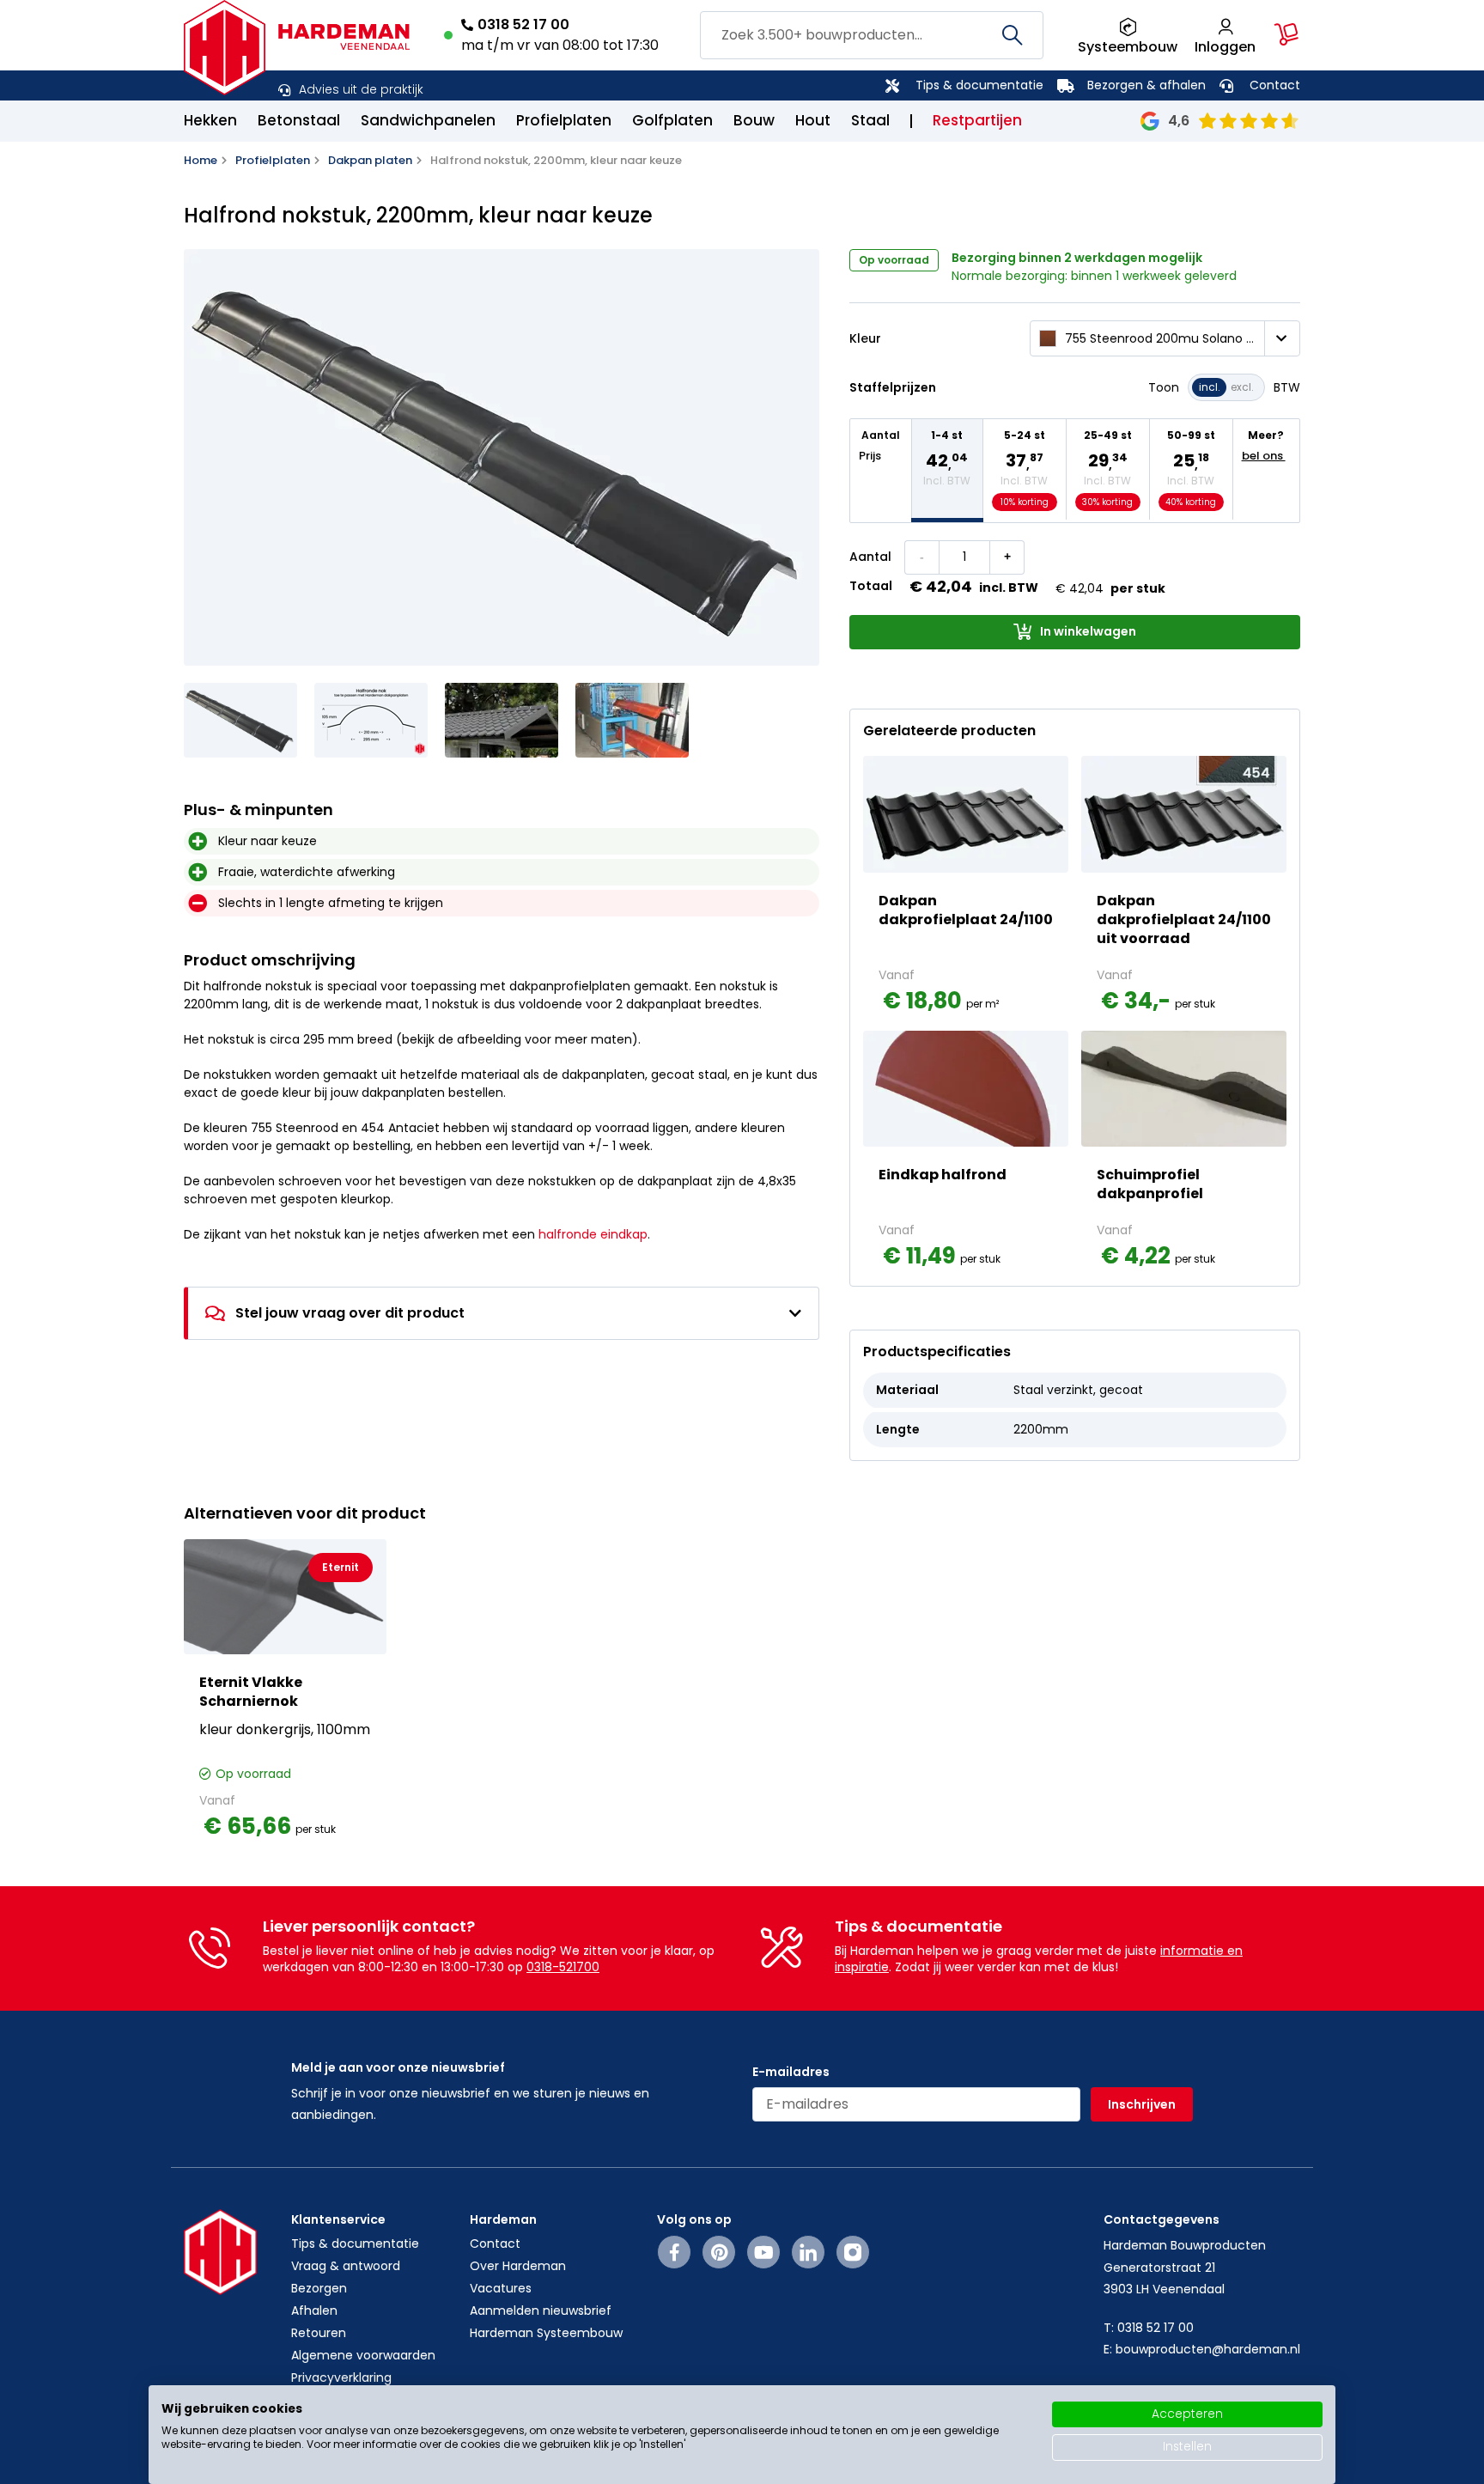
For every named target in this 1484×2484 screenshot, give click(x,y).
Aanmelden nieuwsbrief (541, 2310)
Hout (813, 120)
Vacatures (501, 2288)
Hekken (210, 120)
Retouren (319, 2333)
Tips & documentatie (979, 85)
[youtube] (764, 2252)
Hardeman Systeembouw (546, 2333)
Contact (1275, 85)
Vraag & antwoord (346, 2266)
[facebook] (675, 2252)
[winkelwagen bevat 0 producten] (1286, 34)
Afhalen (314, 2310)
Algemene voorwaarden (363, 2355)
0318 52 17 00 (523, 24)
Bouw (754, 120)
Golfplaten (672, 120)
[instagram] (853, 2252)
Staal (870, 120)
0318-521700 (563, 1967)
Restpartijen (977, 120)
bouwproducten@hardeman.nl (1208, 2349)
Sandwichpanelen (428, 120)
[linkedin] (808, 2252)
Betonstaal (299, 120)
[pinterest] (719, 2252)
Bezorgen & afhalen (1146, 85)
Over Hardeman (518, 2266)
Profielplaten (564, 120)
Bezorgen (319, 2288)
